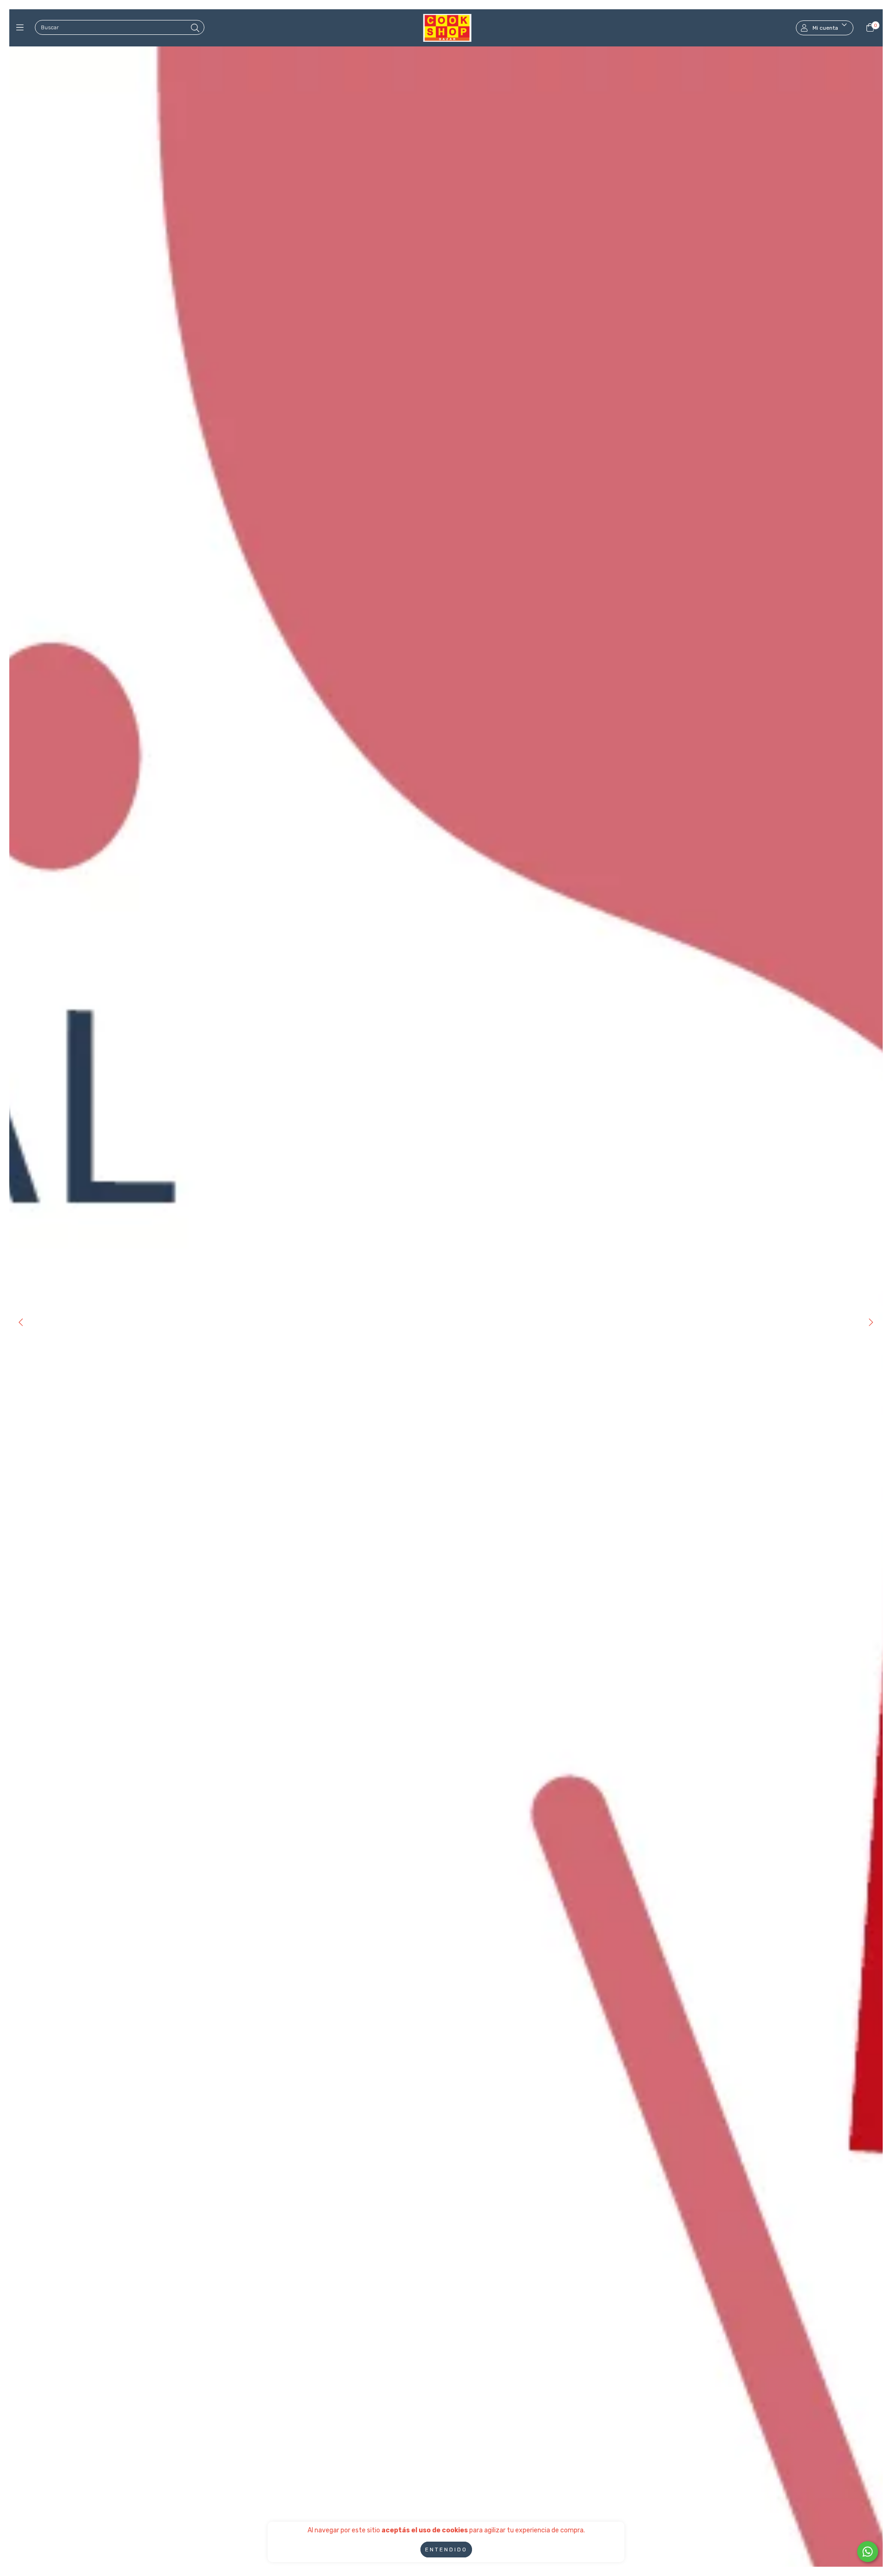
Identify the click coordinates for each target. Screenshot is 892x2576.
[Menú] (22, 28)
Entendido (446, 2550)
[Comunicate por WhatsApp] (868, 2552)
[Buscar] (195, 28)
